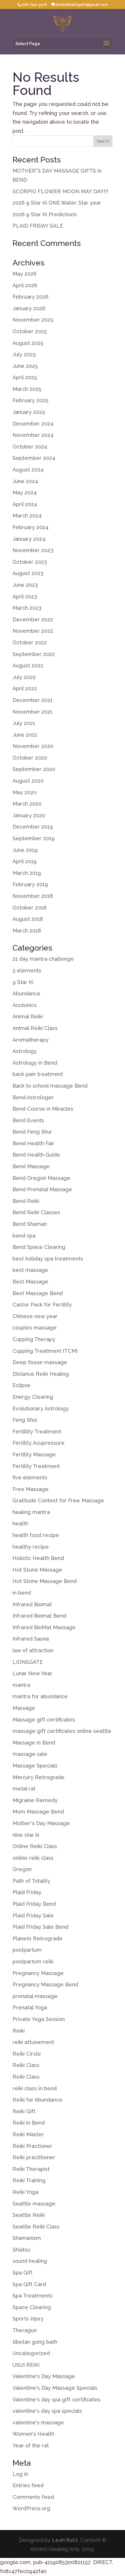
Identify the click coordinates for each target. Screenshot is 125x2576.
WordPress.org (31, 2508)
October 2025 (30, 331)
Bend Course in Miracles (43, 1109)
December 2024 (33, 424)
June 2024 (25, 481)
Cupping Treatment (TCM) (45, 1351)
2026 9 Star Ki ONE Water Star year (57, 203)
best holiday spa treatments (48, 1259)
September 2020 (34, 769)
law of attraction (33, 1650)
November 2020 (33, 746)
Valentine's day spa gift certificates (56, 2399)
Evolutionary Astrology (41, 1408)
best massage (30, 1270)
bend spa (24, 1236)
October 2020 (30, 758)
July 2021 (24, 723)
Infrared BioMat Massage (44, 1627)
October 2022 (30, 642)
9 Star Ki (23, 982)
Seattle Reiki (29, 2215)
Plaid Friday (27, 1892)
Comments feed (33, 2497)
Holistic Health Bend (38, 1558)
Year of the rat (31, 2445)
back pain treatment (38, 1074)
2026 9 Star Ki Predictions (45, 214)
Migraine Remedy (35, 1800)
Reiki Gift (24, 2111)
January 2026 (29, 308)
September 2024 (34, 458)
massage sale (30, 1754)
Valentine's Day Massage (44, 2376)
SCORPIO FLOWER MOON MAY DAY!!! (60, 191)
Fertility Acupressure (39, 1443)
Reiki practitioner (34, 2157)
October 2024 (30, 447)
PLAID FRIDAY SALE (38, 226)
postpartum (27, 1950)
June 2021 (25, 735)
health (20, 1523)
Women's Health (33, 2434)
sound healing (30, 2261)
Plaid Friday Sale (33, 1915)
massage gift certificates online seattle (62, 1731)
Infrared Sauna (31, 1639)
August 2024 (28, 470)
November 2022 (33, 631)
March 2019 (27, 873)
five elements (30, 1477)
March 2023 (27, 608)
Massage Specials (35, 1766)
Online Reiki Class (35, 1846)
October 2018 (30, 908)
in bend (22, 1593)
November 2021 (33, 712)
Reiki (19, 2031)
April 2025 (25, 377)
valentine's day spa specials (47, 2411)
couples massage (35, 1328)
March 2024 (27, 516)
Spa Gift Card (29, 2284)
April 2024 (25, 504)
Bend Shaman (30, 1224)
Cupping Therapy (34, 1339)
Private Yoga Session (39, 2019)
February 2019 (30, 884)
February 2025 (30, 400)
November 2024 (33, 435)
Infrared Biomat (32, 1604)
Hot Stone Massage (37, 1570)
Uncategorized (31, 2353)
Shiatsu (21, 2250)
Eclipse (22, 1385)
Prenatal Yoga (30, 2007)
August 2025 (28, 343)
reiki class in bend (35, 2088)
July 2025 (24, 354)
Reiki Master (28, 2134)
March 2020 (27, 804)
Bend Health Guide (36, 1155)
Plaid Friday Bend (34, 1904)
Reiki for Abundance (37, 2100)
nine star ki (26, 1835)
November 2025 (33, 320)
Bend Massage (31, 1166)
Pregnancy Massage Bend (45, 1984)
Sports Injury (28, 2319)
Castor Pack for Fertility (42, 1305)
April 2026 (25, 285)
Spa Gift (23, 2273)
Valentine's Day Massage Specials (55, 2388)
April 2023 (25, 596)
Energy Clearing (33, 1397)
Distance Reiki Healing (41, 1374)
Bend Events (28, 1120)
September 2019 (34, 838)
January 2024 (29, 539)
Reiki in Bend (29, 2123)
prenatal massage (35, 1996)
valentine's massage (38, 2422)
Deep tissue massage (40, 1362)
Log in (20, 2474)
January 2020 (29, 815)
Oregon (22, 1869)
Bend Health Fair (33, 1143)
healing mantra (31, 1512)
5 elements (27, 970)
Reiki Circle (27, 2054)
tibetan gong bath (35, 2342)
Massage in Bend (34, 1743)
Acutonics (25, 1005)
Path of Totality (31, 1881)
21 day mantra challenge (43, 959)
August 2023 (28, 573)
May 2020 (25, 792)
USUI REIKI (26, 2365)
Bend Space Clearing (39, 1247)
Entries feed (28, 2485)
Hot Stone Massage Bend (45, 1581)
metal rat (24, 1789)
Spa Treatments (33, 2296)
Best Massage (30, 1282)
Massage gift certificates (44, 1720)
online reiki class (33, 1858)
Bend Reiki (26, 1201)
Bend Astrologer (33, 1097)
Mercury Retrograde (39, 1777)
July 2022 (24, 677)
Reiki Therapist (31, 2169)
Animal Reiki (28, 1016)
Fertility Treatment (36, 1466)
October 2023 (30, 562)
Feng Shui (25, 1420)
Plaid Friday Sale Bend (40, 1927)
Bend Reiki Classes (36, 1212)
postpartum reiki (33, 1961)
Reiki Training (29, 2180)
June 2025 (25, 366)
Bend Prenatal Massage (42, 1189)
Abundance (26, 993)
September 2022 (34, 654)
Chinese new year (35, 1316)
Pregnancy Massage (38, 1973)
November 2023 (33, 550)
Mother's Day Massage (41, 1823)
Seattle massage (34, 2204)
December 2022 (33, 619)
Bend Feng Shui (32, 1132)
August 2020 (28, 781)
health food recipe (36, 1535)
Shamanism (27, 2238)
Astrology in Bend (35, 1063)
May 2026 (25, 274)
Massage (24, 1708)
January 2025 (29, 412)
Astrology (25, 1051)
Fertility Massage (34, 1454)
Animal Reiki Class (35, 1028)
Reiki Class (26, 2065)
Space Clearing (32, 2307)
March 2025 (27, 389)
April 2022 (25, 688)
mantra (21, 1685)
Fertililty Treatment (37, 1431)
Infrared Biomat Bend (39, 1616)
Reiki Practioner (32, 2146)
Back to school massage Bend (50, 1086)
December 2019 (33, 827)
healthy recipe (31, 1547)
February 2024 (31, 527)
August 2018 (28, 919)
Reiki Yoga (25, 2192)
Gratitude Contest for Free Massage (58, 1500)
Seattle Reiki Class (36, 2227)
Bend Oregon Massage (41, 1178)
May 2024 (25, 493)
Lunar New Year (32, 1673)
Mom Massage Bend (38, 1812)
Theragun (25, 2330)
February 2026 (31, 297)
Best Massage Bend (38, 1293)
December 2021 (33, 700)
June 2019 (25, 850)
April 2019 (25, 861)
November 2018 (33, 896)
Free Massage (31, 1489)
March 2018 (27, 931)
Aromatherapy (31, 1040)
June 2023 (25, 585)
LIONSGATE (28, 1662)
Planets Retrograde (37, 1938)
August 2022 (28, 665)
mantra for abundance (40, 1696)
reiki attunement (33, 2042)
